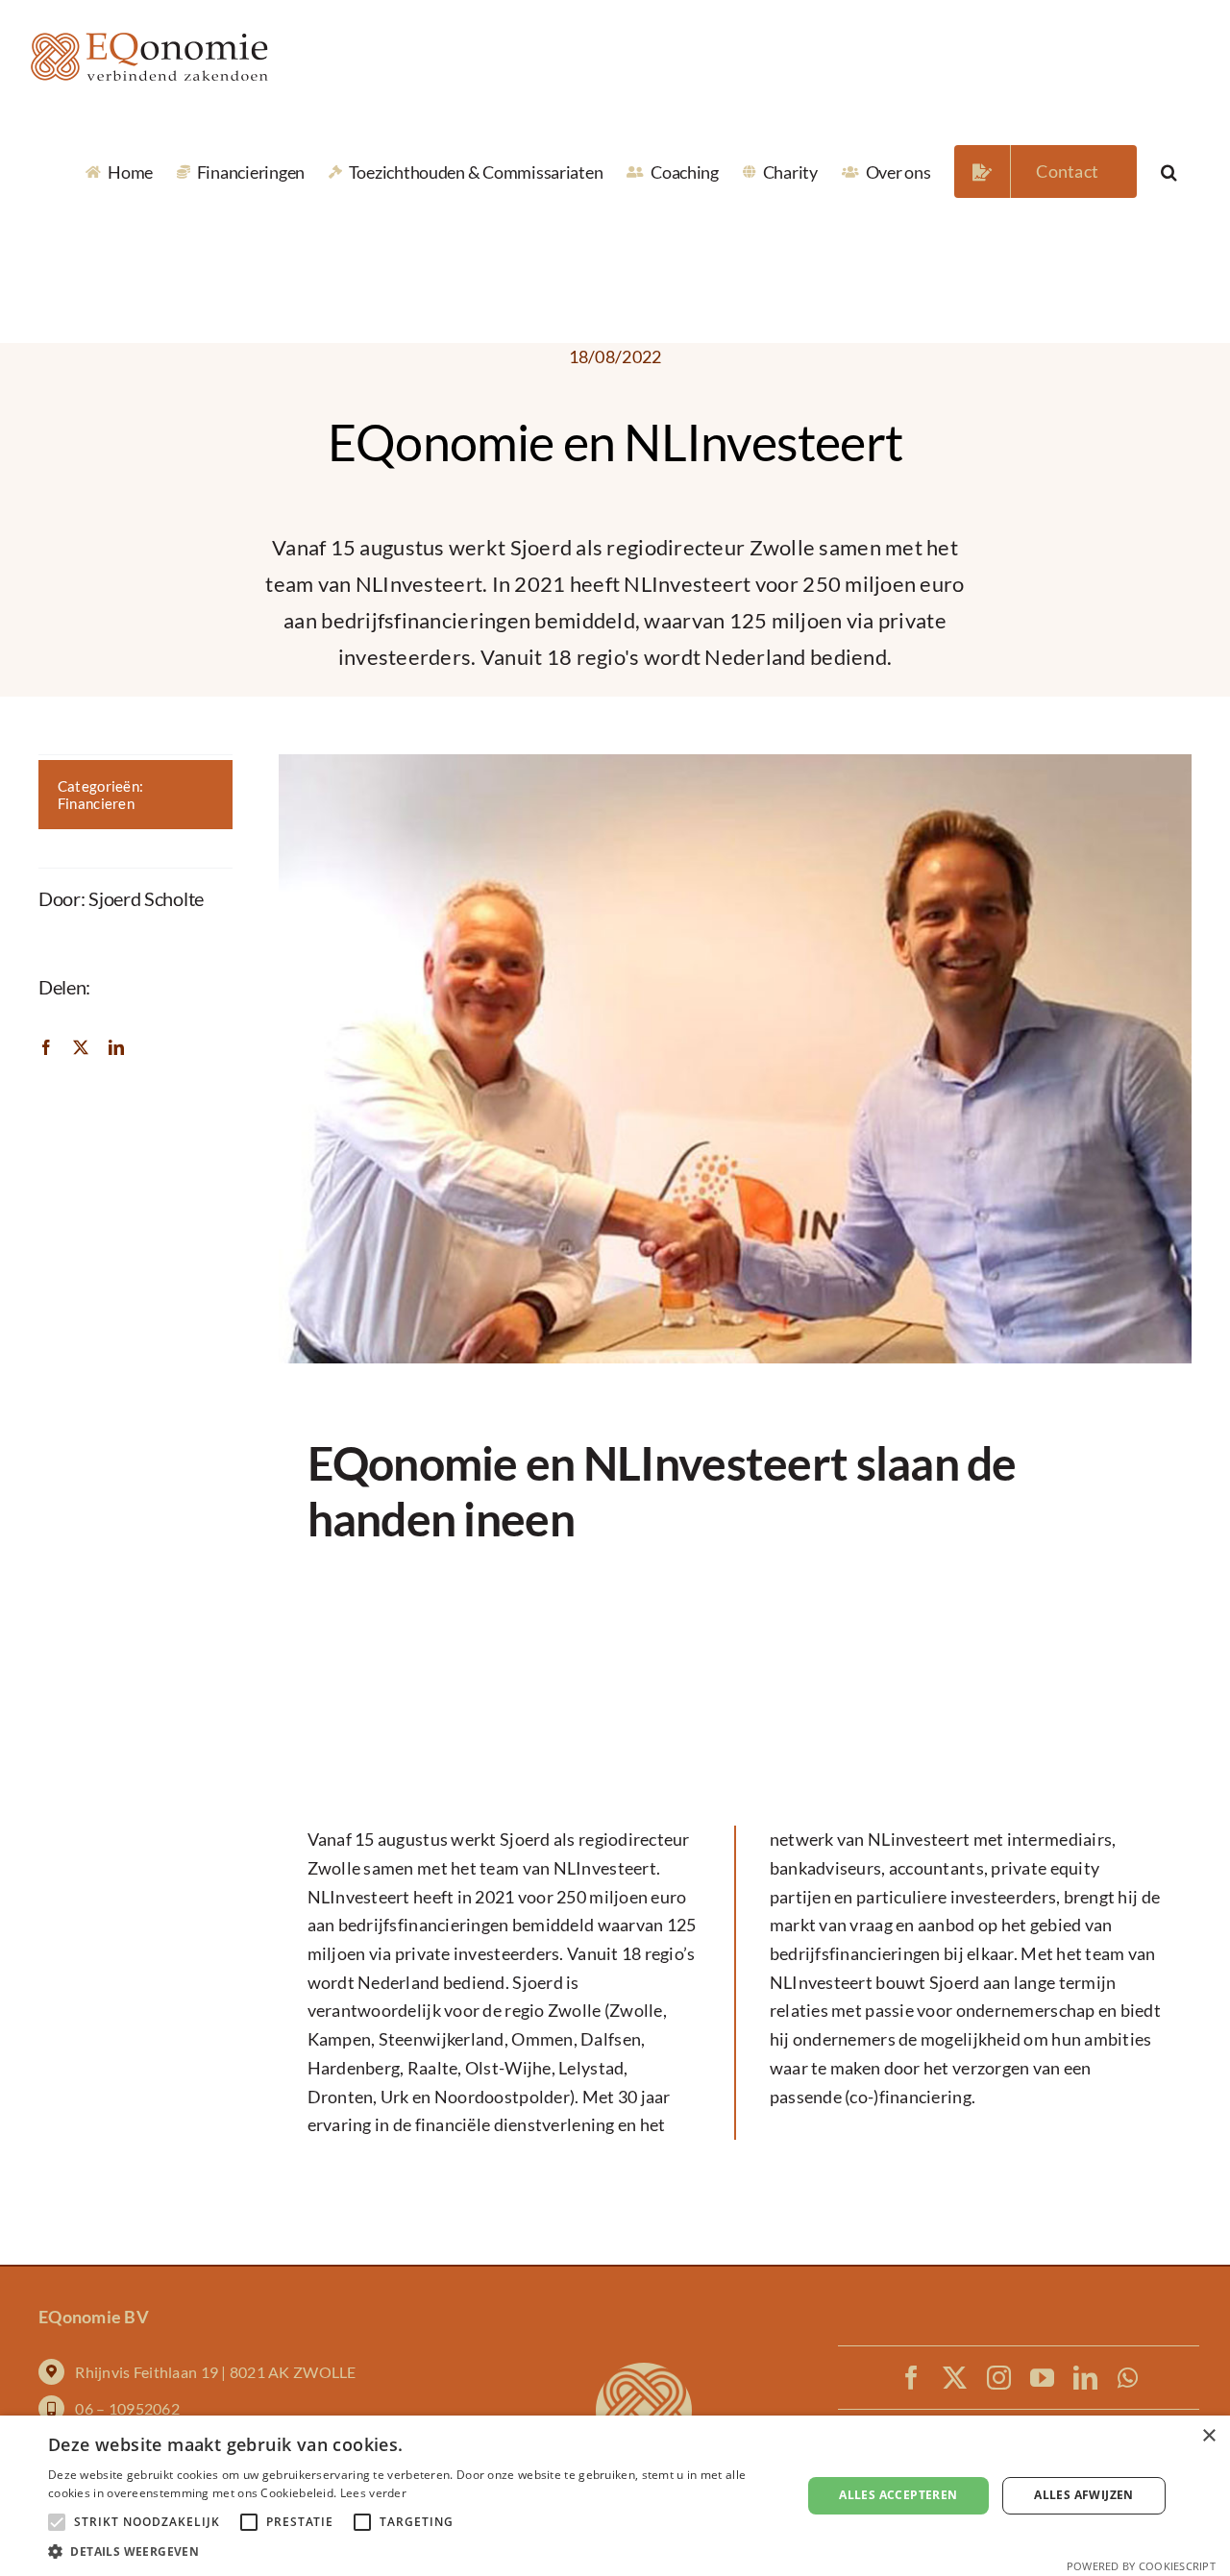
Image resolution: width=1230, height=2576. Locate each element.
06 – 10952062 (127, 2408)
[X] (81, 1046)
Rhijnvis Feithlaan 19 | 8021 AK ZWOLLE (215, 2372)
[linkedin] (1085, 2378)
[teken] (644, 2371)
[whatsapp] (1128, 2378)
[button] (1169, 172)
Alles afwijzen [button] (1084, 2495)
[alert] (615, 2496)
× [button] (1208, 2436)
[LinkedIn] (116, 1046)
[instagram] (999, 2378)
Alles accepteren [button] (898, 2495)
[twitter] (955, 2378)
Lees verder (373, 2493)
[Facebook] (46, 1046)
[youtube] (1042, 2378)
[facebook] (911, 2378)
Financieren (96, 803)
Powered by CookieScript (1141, 2566)
